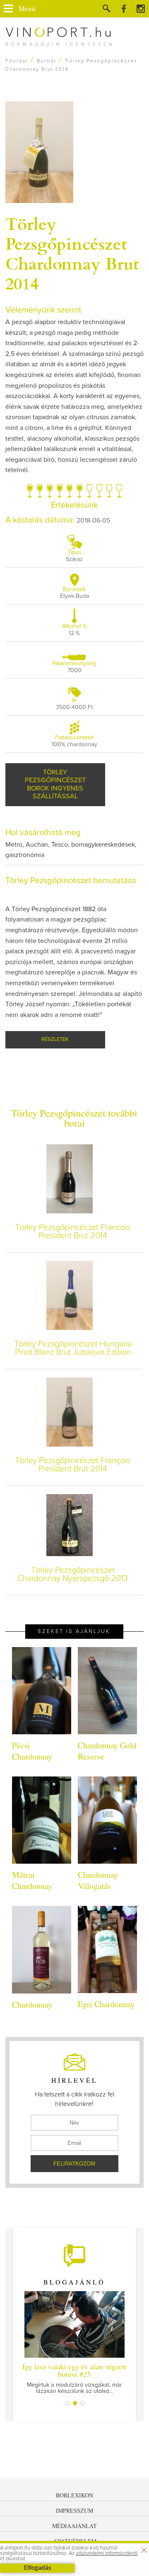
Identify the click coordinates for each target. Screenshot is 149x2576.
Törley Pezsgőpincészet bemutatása (71, 881)
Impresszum (74, 2510)
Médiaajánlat (74, 2526)
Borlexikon (74, 2495)
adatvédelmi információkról (107, 2553)
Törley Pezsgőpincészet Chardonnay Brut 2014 (72, 253)
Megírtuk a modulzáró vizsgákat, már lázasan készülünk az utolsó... (74, 2378)
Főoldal (17, 61)
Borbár (47, 61)
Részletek (55, 1040)
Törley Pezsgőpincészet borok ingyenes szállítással (55, 784)
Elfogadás (37, 2568)
